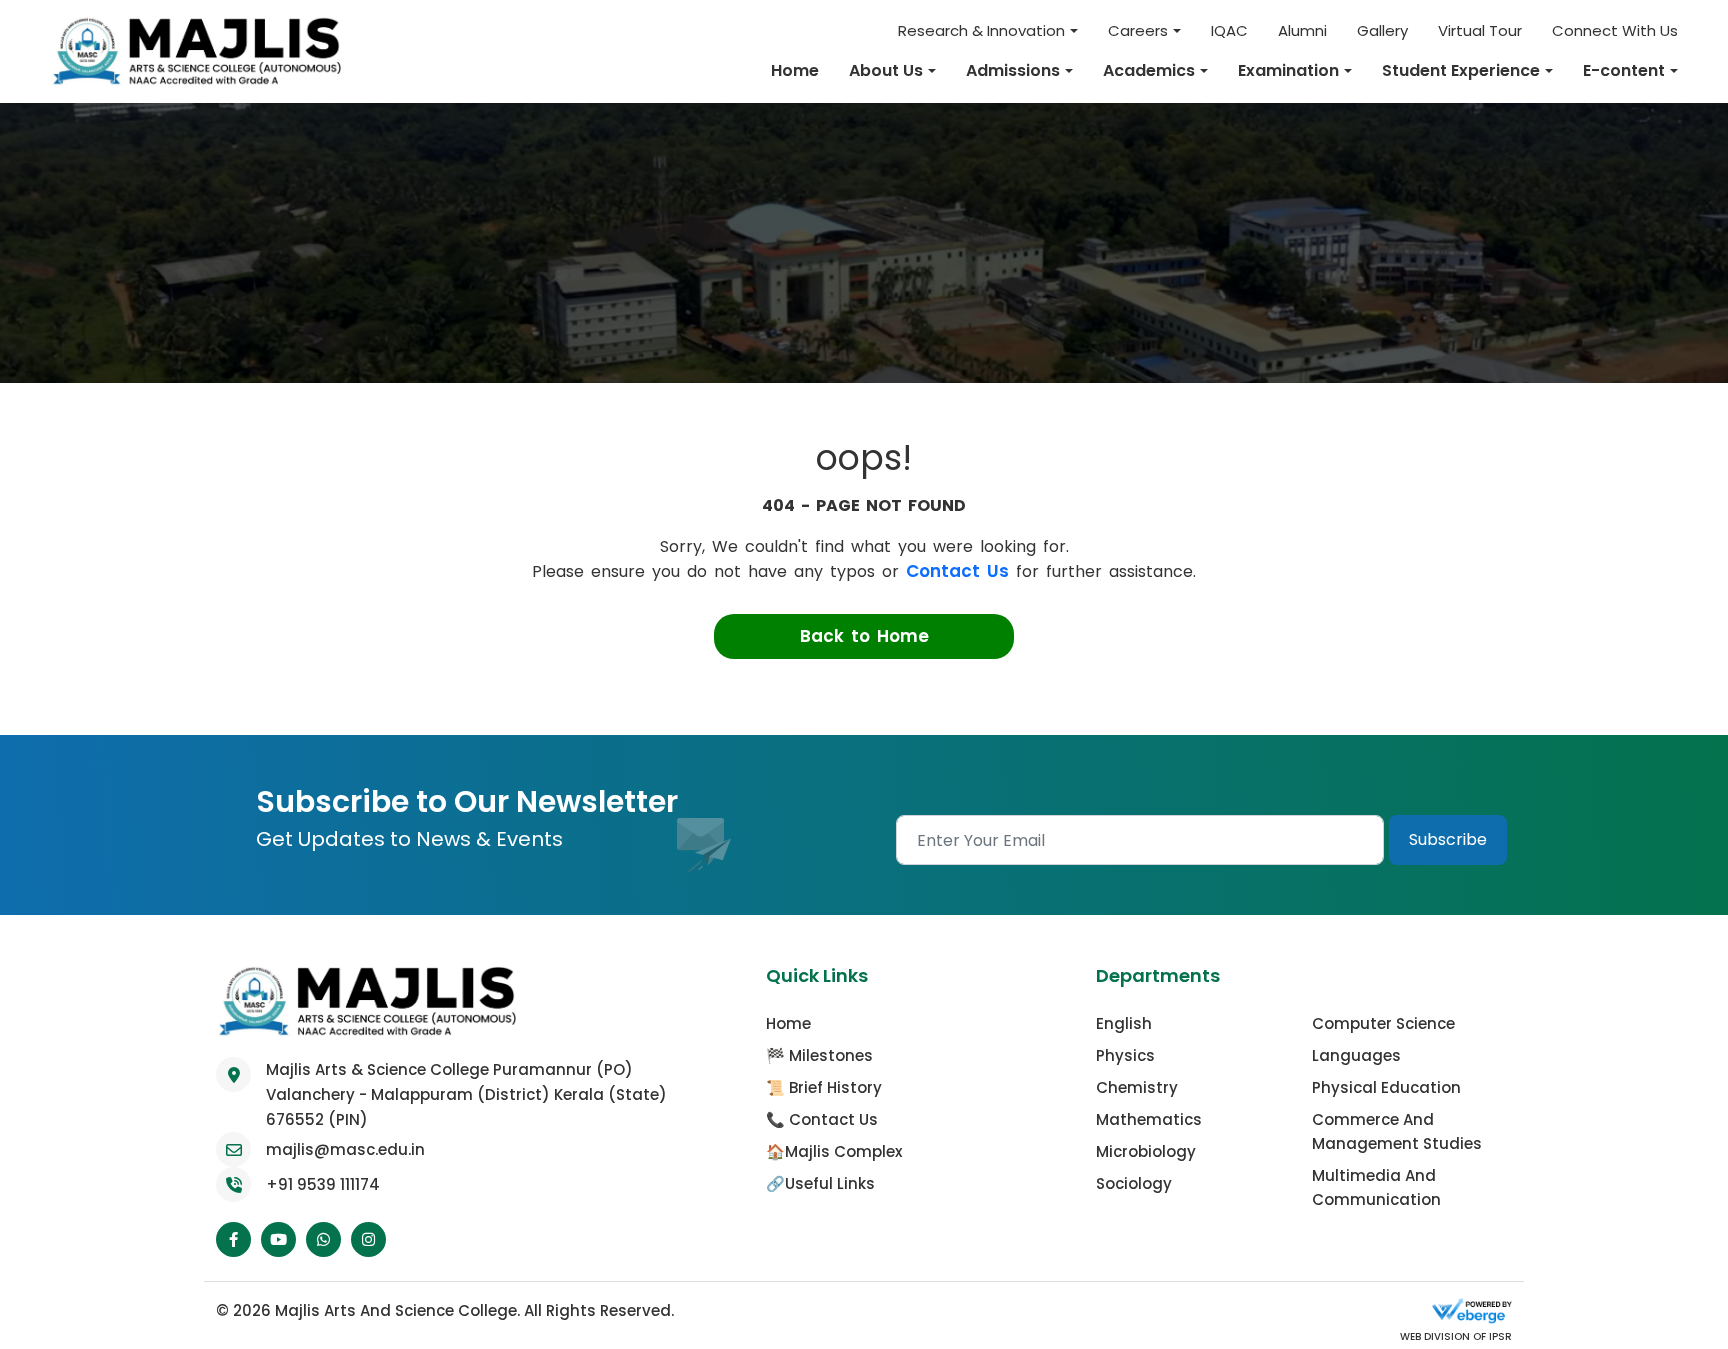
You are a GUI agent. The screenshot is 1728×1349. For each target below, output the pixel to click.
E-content (1624, 70)
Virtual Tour (1480, 30)
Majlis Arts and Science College (396, 1310)
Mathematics (1149, 1119)
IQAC (1229, 30)
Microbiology (1146, 1151)
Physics (1125, 1055)
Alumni (1302, 30)
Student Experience (1461, 70)
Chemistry (1137, 1087)
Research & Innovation (981, 30)
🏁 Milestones (819, 1055)
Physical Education (1386, 1087)
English (1124, 1023)
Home (795, 70)
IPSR (1499, 1336)
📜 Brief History (824, 1087)
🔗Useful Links (820, 1183)
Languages (1356, 1055)
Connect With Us (1615, 30)
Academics (1149, 70)
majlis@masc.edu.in (345, 1149)
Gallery (1382, 30)
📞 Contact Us (822, 1119)
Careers (1138, 30)
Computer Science (1383, 1023)
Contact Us (957, 571)
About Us (886, 70)
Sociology (1134, 1183)
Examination (1288, 70)
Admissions (1013, 70)
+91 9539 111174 (323, 1184)
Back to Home (864, 636)
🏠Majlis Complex (834, 1151)
